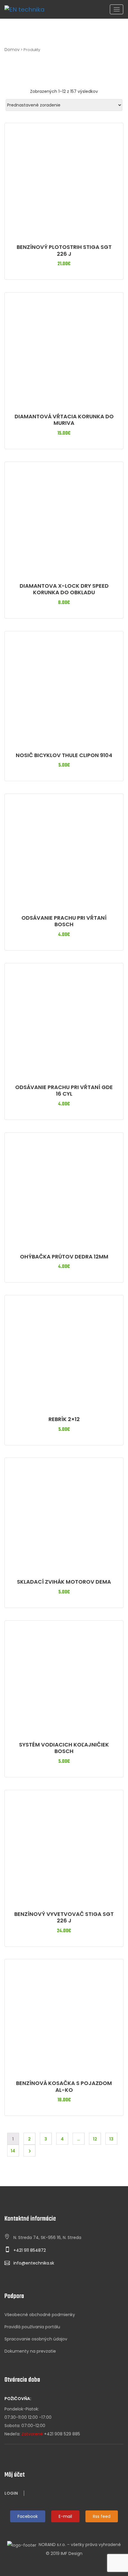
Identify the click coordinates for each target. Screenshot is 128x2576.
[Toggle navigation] (117, 9)
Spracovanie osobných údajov (36, 2339)
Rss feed (102, 2516)
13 (111, 2139)
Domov (12, 50)
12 (95, 2139)
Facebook (28, 2516)
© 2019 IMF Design (64, 2553)
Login (11, 2493)
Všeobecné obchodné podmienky (40, 2315)
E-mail (65, 2516)
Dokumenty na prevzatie (30, 2351)
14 (13, 2151)
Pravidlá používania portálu (32, 2327)
